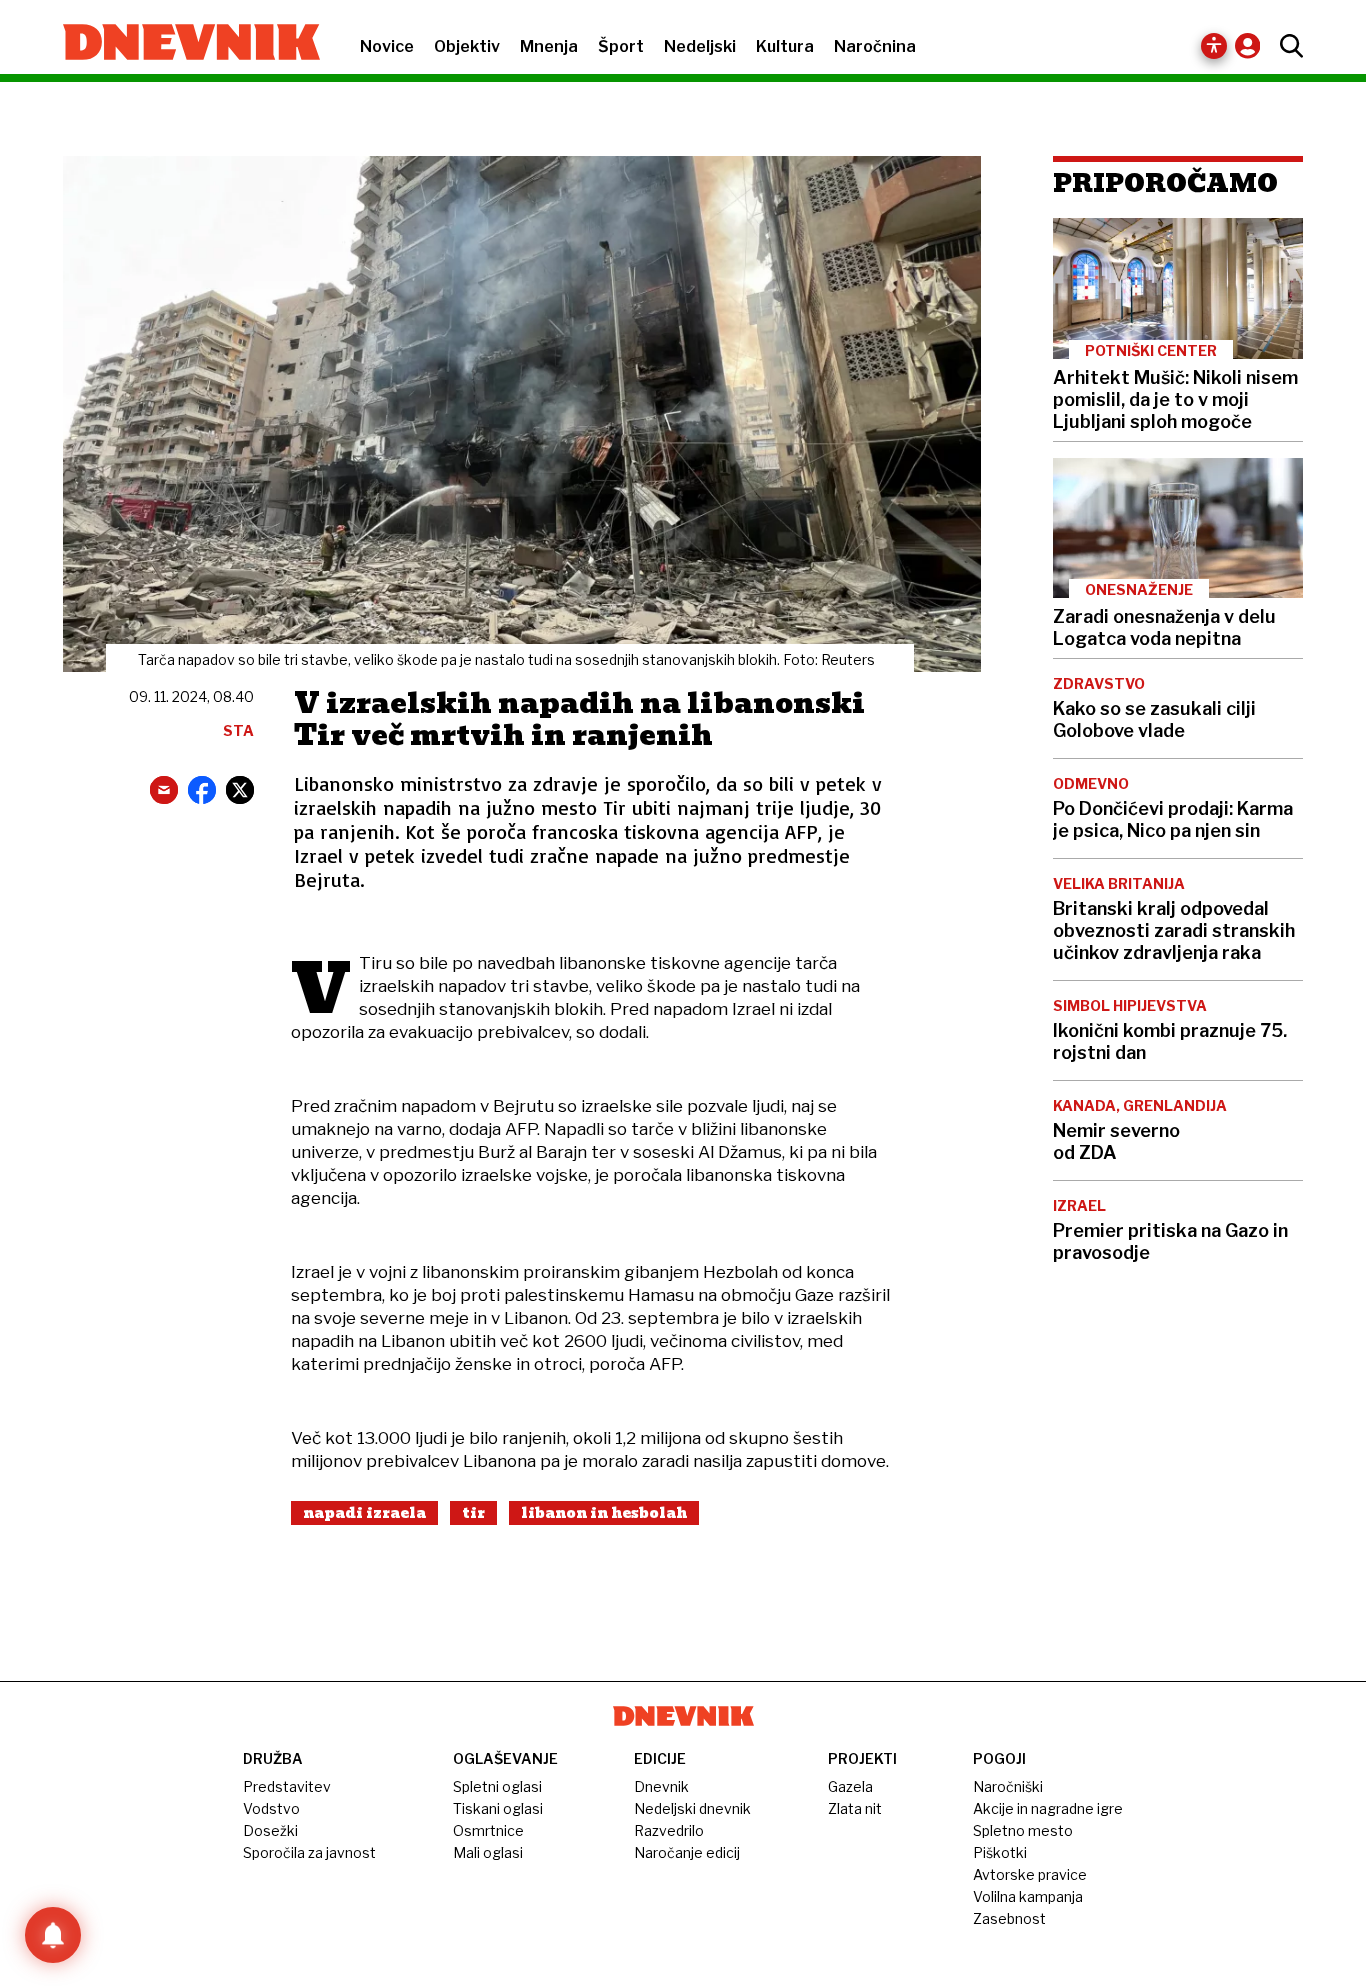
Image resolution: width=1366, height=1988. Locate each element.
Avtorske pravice (1030, 1874)
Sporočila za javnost (309, 1852)
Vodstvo (271, 1808)
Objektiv (467, 46)
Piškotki (1000, 1852)
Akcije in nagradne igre (1048, 1808)
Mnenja (549, 46)
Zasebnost (1009, 1918)
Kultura (785, 46)
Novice (387, 46)
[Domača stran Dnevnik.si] (181, 44)
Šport (621, 46)
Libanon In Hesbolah (604, 1513)
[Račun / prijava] (1252, 45)
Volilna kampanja (1028, 1896)
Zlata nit (855, 1808)
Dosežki (270, 1830)
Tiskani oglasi (498, 1808)
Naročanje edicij (687, 1852)
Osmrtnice (488, 1830)
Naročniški (1008, 1786)
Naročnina (875, 46)
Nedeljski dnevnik (692, 1808)
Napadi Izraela (364, 1513)
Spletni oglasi (497, 1786)
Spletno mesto (1023, 1830)
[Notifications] (53, 1935)
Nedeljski (700, 46)
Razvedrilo (669, 1830)
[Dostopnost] (1214, 46)
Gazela (850, 1786)
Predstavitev (287, 1786)
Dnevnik (661, 1786)
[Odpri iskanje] (1286, 46)
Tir (473, 1513)
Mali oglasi (488, 1852)
